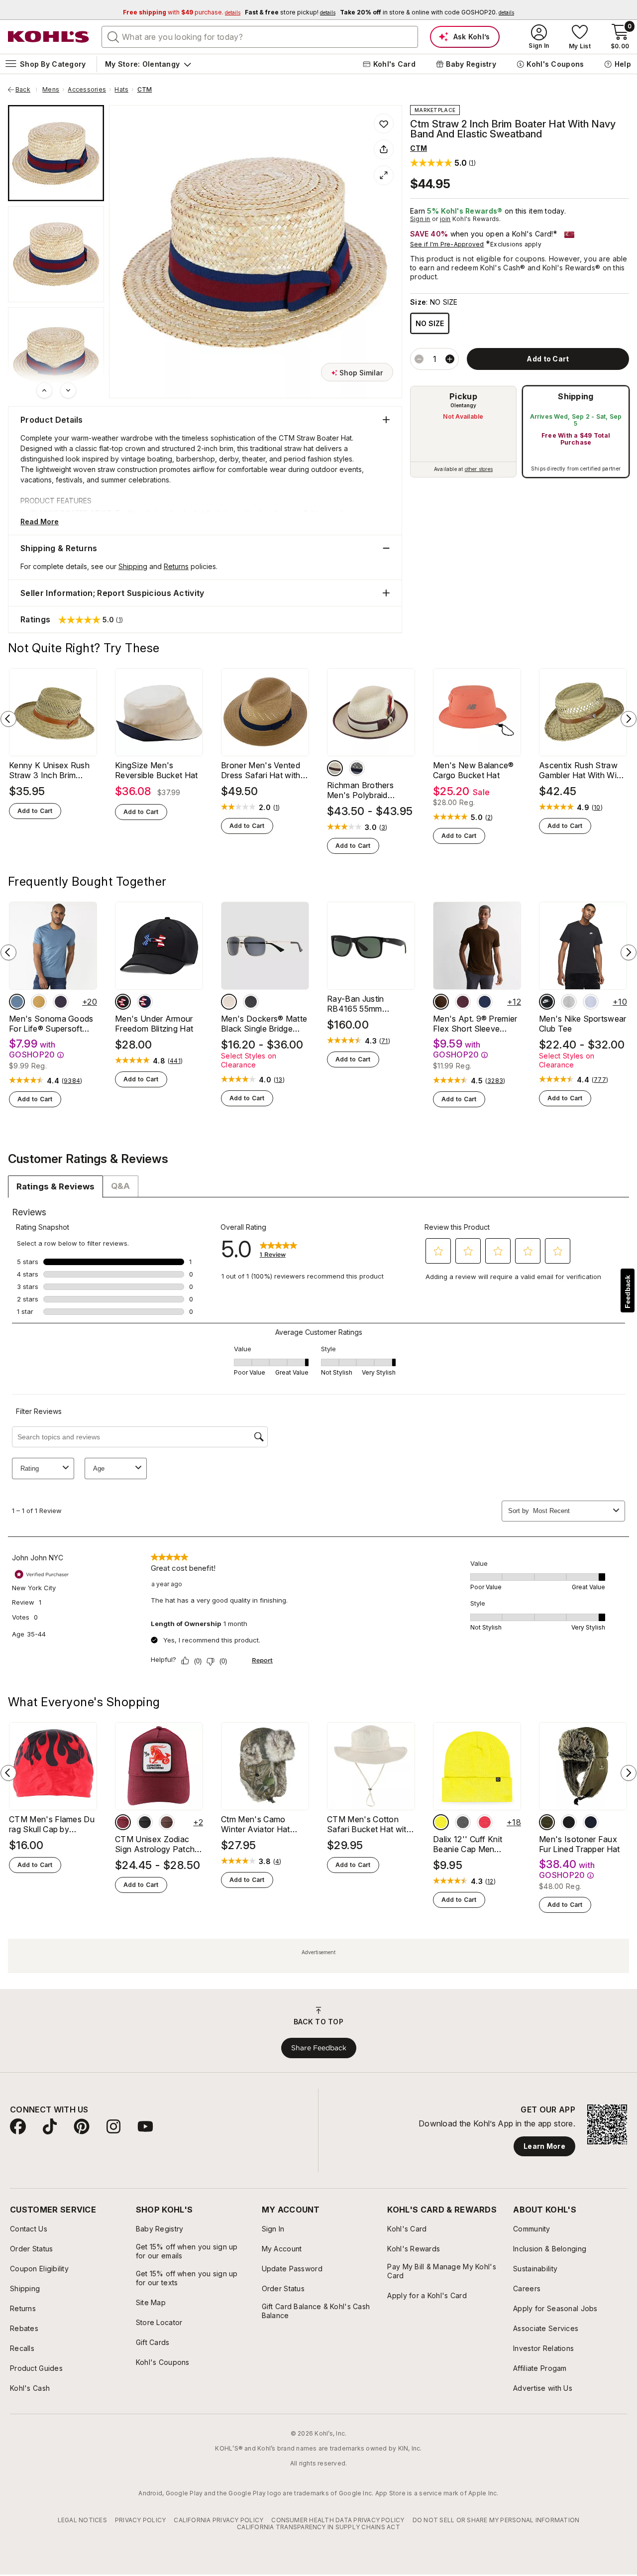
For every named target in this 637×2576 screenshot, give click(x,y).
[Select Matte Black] (251, 1002)
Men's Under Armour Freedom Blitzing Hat (154, 1024)
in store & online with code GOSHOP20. (427, 12)
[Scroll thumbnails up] (44, 390)
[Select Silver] (229, 1002)
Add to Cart (35, 811)
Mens (51, 90)
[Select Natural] (335, 768)
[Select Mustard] (39, 1002)
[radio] (463, 432)
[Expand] (384, 175)
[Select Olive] (547, 1822)
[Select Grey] (357, 768)
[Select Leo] (167, 1822)
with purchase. (182, 12)
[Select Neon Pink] (485, 1822)
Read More (40, 522)
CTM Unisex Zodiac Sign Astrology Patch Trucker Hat (155, 1844)
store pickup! (290, 12)
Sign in (420, 219)
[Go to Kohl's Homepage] (49, 37)
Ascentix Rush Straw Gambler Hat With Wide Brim (583, 770)
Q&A (120, 1186)
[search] (113, 36)
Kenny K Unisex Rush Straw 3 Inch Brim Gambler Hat (49, 770)
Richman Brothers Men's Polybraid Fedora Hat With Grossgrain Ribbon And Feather (370, 790)
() (277, 808)
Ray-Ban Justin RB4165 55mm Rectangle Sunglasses (368, 1004)
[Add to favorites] (384, 123)
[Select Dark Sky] (17, 1002)
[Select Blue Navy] (485, 1002)
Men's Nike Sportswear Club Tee (583, 1024)
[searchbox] (260, 37)
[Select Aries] (145, 1822)
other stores (479, 469)
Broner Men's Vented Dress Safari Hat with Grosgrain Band (261, 770)
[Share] (384, 149)
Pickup (463, 396)
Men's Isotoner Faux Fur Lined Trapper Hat (580, 1844)
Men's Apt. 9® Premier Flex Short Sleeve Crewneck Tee (475, 1024)
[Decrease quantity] (419, 359)
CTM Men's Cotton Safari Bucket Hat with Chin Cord (369, 1824)
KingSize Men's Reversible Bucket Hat (157, 770)
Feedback (628, 1292)
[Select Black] (123, 1002)
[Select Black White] (547, 1002)
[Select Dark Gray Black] (569, 1002)
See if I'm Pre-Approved (447, 244)
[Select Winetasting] (463, 1002)
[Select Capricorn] (123, 1822)
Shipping (576, 396)
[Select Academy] (145, 1002)
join (445, 219)
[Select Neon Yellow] (441, 1822)
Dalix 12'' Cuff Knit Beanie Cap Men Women (468, 1844)
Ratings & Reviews (55, 1186)
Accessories (87, 90)
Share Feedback (319, 2048)
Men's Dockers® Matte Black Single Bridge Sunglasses (264, 1024)
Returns (176, 566)
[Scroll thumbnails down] (68, 390)
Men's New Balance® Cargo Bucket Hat (474, 770)
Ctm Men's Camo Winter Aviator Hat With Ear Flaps (256, 1824)
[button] (443, 163)
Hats (121, 90)
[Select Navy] (591, 1822)
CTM (145, 90)
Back (26, 90)
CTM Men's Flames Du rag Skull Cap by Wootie (52, 1824)
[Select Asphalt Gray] (463, 1822)
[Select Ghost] (591, 1002)
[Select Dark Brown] (441, 1002)
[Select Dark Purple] (61, 1002)
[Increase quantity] (450, 359)
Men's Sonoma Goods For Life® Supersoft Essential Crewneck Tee (51, 1024)
